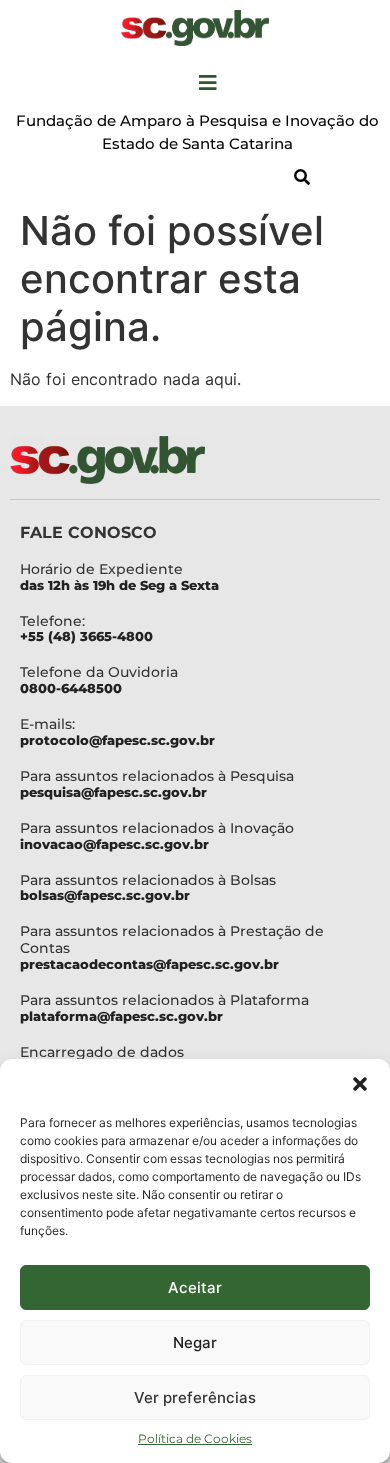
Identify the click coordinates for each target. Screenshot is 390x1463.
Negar (195, 1342)
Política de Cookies (195, 1438)
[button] (360, 1084)
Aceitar (195, 1287)
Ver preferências (195, 1397)
